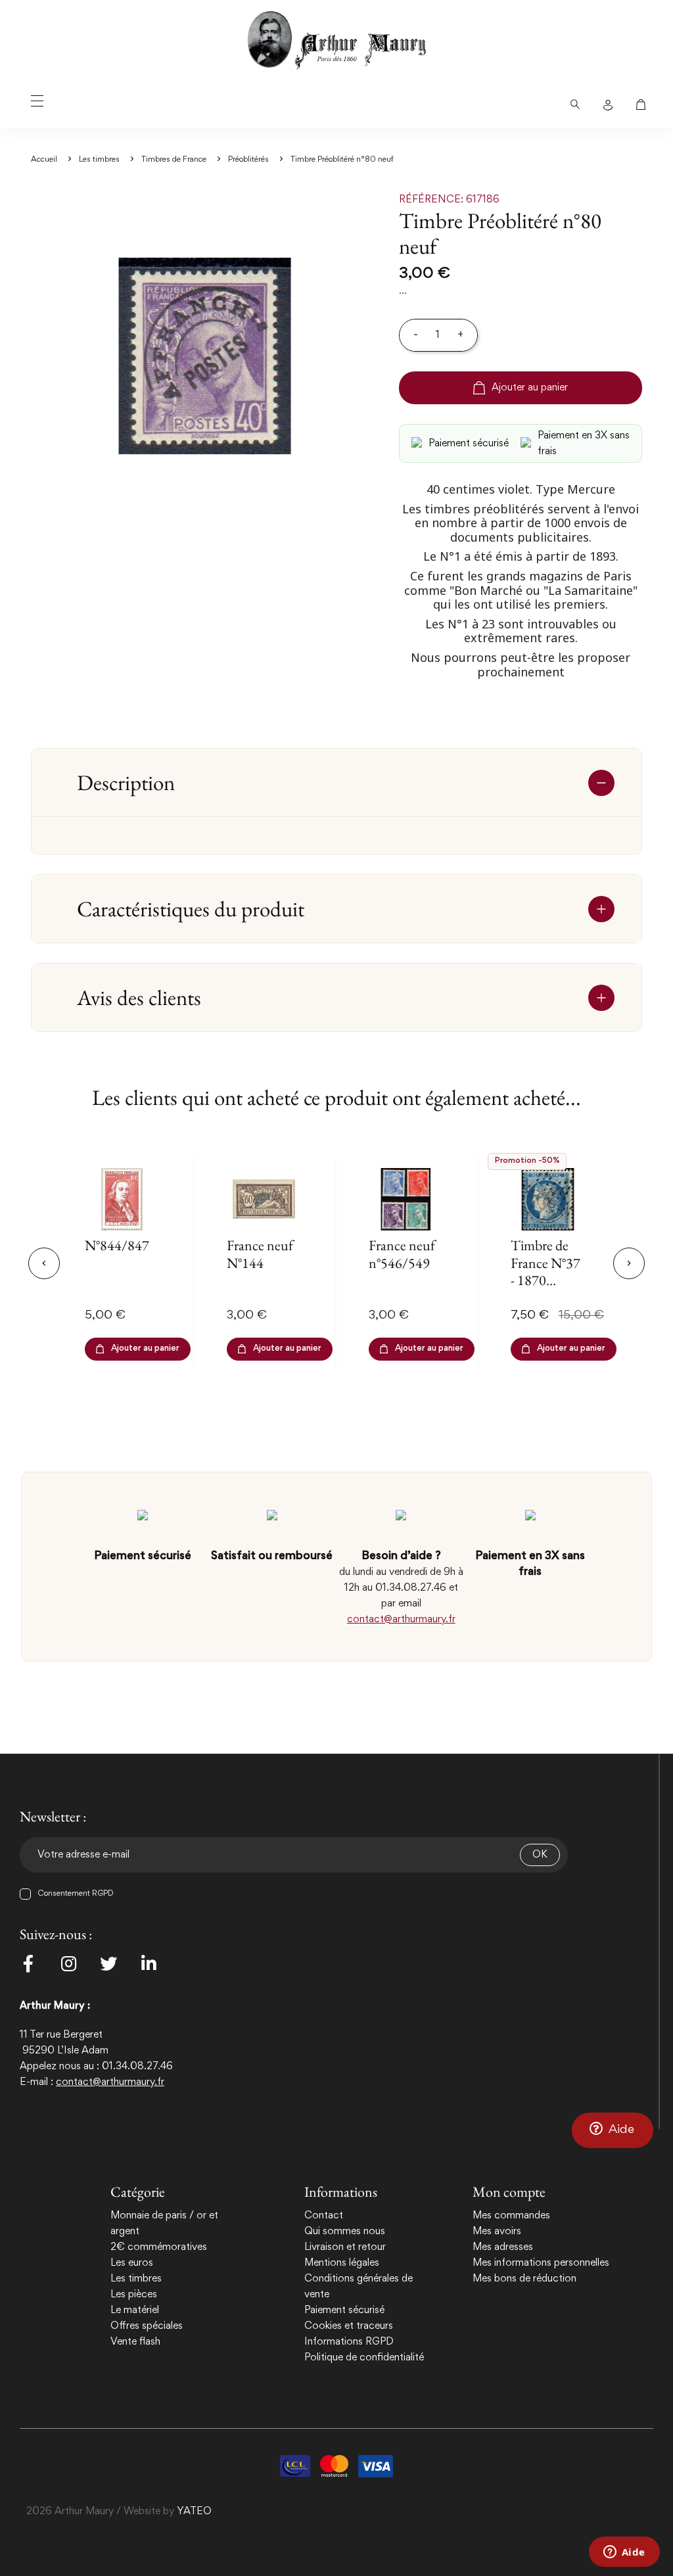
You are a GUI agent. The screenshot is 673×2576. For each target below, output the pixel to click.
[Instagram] (68, 1963)
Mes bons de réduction (524, 2279)
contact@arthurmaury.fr (401, 1620)
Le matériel (135, 2310)
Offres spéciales (147, 2326)
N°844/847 (117, 1245)
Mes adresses (503, 2247)
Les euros (132, 2263)
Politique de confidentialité (364, 2358)
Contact (324, 2216)
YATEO (194, 2512)
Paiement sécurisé (344, 2310)
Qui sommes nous (345, 2232)
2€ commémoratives (159, 2247)
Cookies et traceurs (349, 2326)
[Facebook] (28, 1963)
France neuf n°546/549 (402, 1254)
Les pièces (134, 2295)
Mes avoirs (497, 2232)
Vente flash (135, 2342)
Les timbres (136, 2279)
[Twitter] (108, 1963)
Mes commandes (511, 2216)
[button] (613, 2130)
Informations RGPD (349, 2342)
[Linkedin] (149, 1963)
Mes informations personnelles (541, 2263)
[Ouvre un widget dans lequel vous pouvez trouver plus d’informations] (624, 2553)
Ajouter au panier (530, 388)
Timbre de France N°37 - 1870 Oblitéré (545, 1271)
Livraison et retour (345, 2247)
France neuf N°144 (260, 1254)
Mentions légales (342, 2263)
